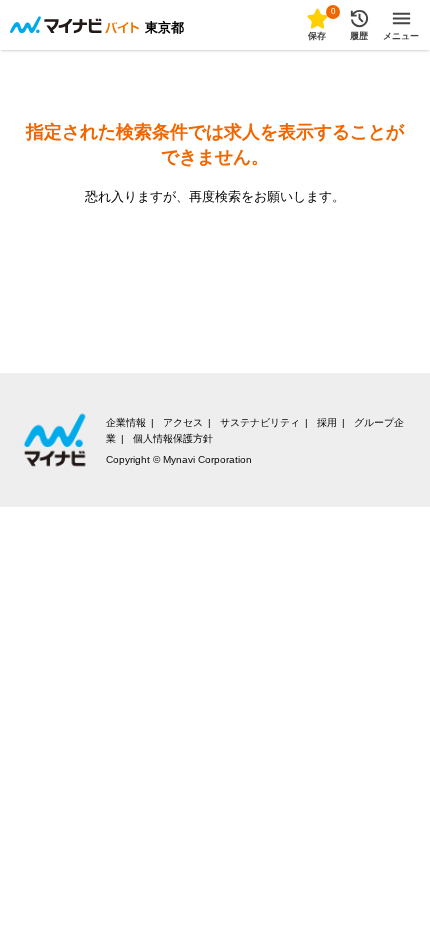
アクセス (183, 422)
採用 (327, 422)
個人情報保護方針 (173, 438)
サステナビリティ (260, 422)
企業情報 (126, 422)
